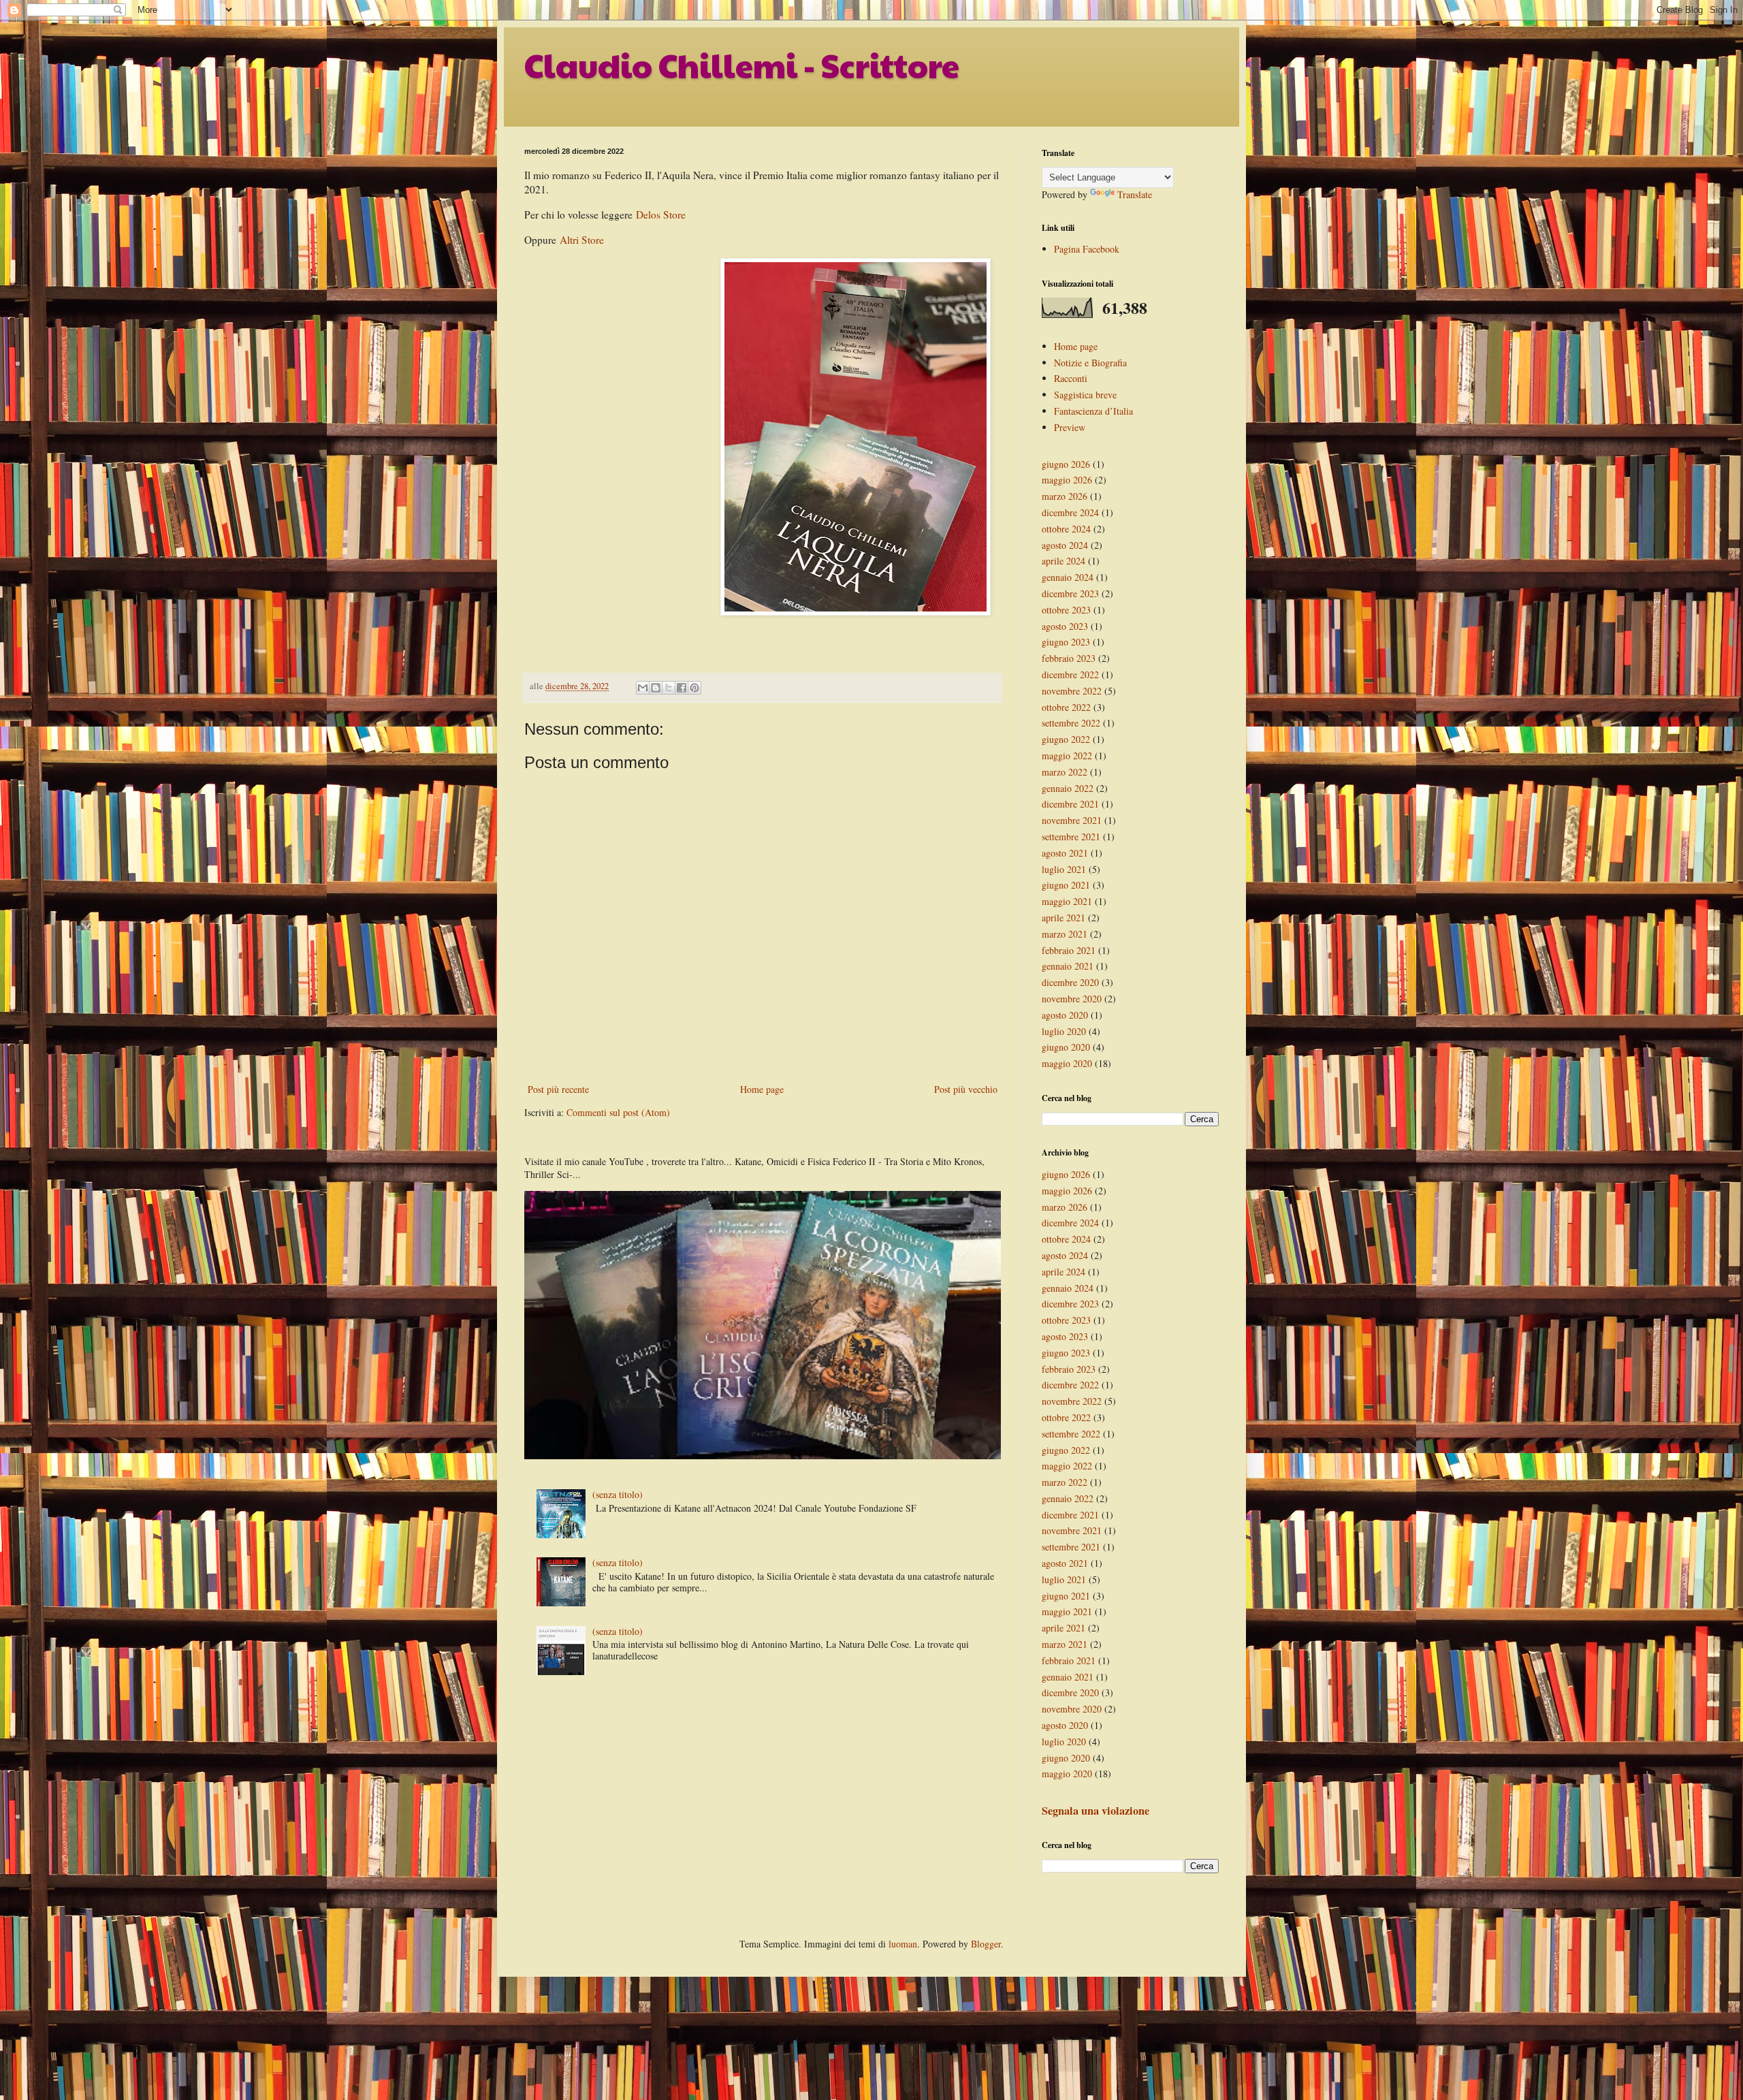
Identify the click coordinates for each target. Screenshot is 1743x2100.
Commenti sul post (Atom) (618, 1112)
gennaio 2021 (1068, 966)
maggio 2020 (1067, 1063)
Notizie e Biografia (1090, 363)
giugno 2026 (1066, 464)
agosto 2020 (1065, 1015)
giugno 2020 (1066, 1047)
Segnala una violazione (1096, 1811)
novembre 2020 (1072, 999)
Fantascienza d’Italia (1093, 411)
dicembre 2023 (1070, 593)
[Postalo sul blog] (656, 688)
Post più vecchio (966, 1089)
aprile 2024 (1064, 561)
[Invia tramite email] (643, 688)
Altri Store (582, 240)
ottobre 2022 (1066, 707)
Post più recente (558, 1089)
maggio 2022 (1067, 755)
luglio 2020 (1064, 1031)
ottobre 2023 (1066, 610)
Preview (1070, 427)
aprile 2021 (1064, 918)
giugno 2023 (1066, 642)
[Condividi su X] (669, 688)
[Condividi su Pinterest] (694, 688)
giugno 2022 (1066, 739)
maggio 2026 (1067, 480)
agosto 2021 (1065, 853)
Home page (762, 1089)
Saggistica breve (1085, 395)
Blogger (986, 1944)
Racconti (1071, 378)
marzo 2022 (1065, 772)
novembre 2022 (1072, 691)
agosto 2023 (1065, 626)
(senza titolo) (618, 1494)
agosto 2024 (1065, 545)
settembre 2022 (1071, 723)
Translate (1135, 194)
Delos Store (661, 214)
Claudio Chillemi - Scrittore (742, 65)
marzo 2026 (1065, 496)
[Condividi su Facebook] (682, 688)
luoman (903, 1944)
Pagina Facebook (1087, 249)
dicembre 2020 (1070, 982)
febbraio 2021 (1069, 950)
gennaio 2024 (1068, 577)
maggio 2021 (1067, 901)
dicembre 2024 (1070, 512)
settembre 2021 (1071, 837)
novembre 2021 (1072, 820)
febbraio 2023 (1069, 658)
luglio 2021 (1064, 869)
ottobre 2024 (1066, 529)
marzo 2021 (1065, 934)
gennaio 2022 (1068, 788)
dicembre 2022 (1070, 674)
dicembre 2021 (1070, 804)
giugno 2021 (1066, 885)
